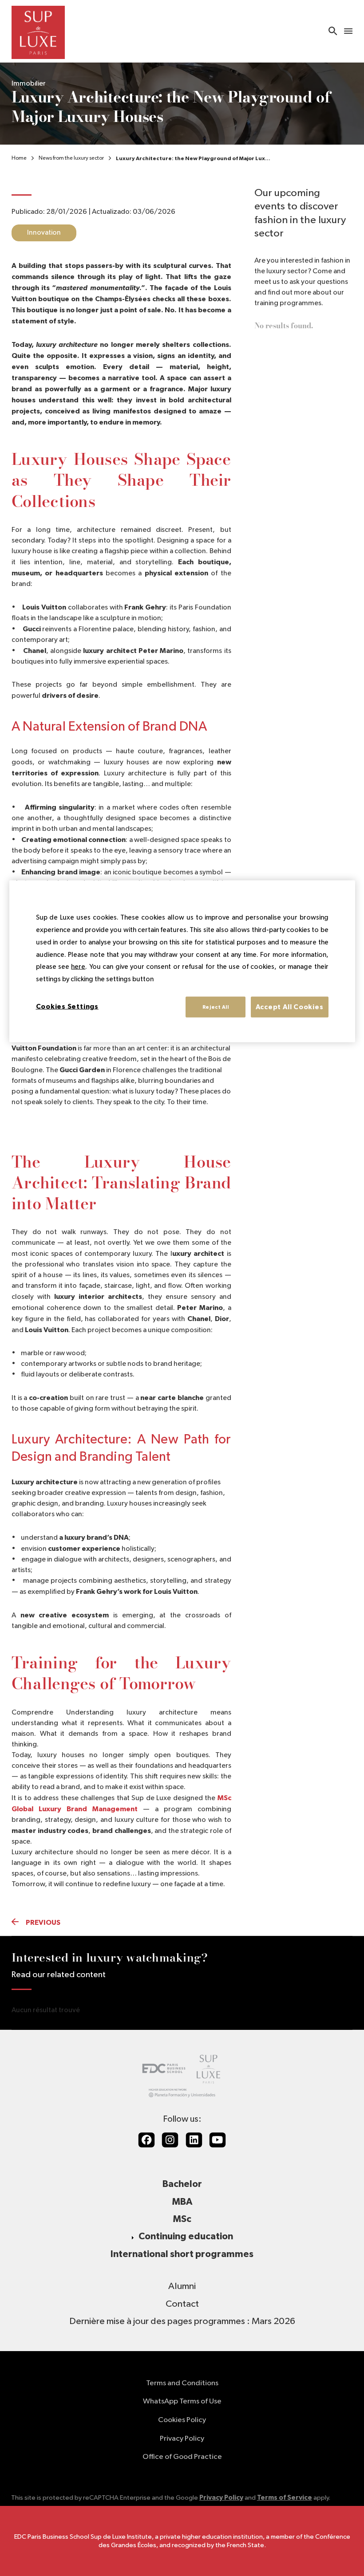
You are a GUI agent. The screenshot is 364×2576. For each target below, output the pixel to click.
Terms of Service (285, 2498)
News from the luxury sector (71, 158)
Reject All (216, 1007)
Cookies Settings (67, 1006)
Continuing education (186, 2236)
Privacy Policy (182, 2439)
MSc (182, 2219)
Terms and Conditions (182, 2383)
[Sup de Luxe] (38, 31)
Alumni (182, 2286)
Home (19, 158)
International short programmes (182, 2254)
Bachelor (182, 2184)
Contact (182, 2304)
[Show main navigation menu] (348, 31)
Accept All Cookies (290, 1007)
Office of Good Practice (182, 2457)
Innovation (44, 233)
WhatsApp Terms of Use (182, 2401)
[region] (182, 962)
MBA (182, 2202)
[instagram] (170, 2140)
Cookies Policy (182, 2420)
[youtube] (218, 2140)
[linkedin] (194, 2140)
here (78, 967)
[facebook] (146, 2140)
